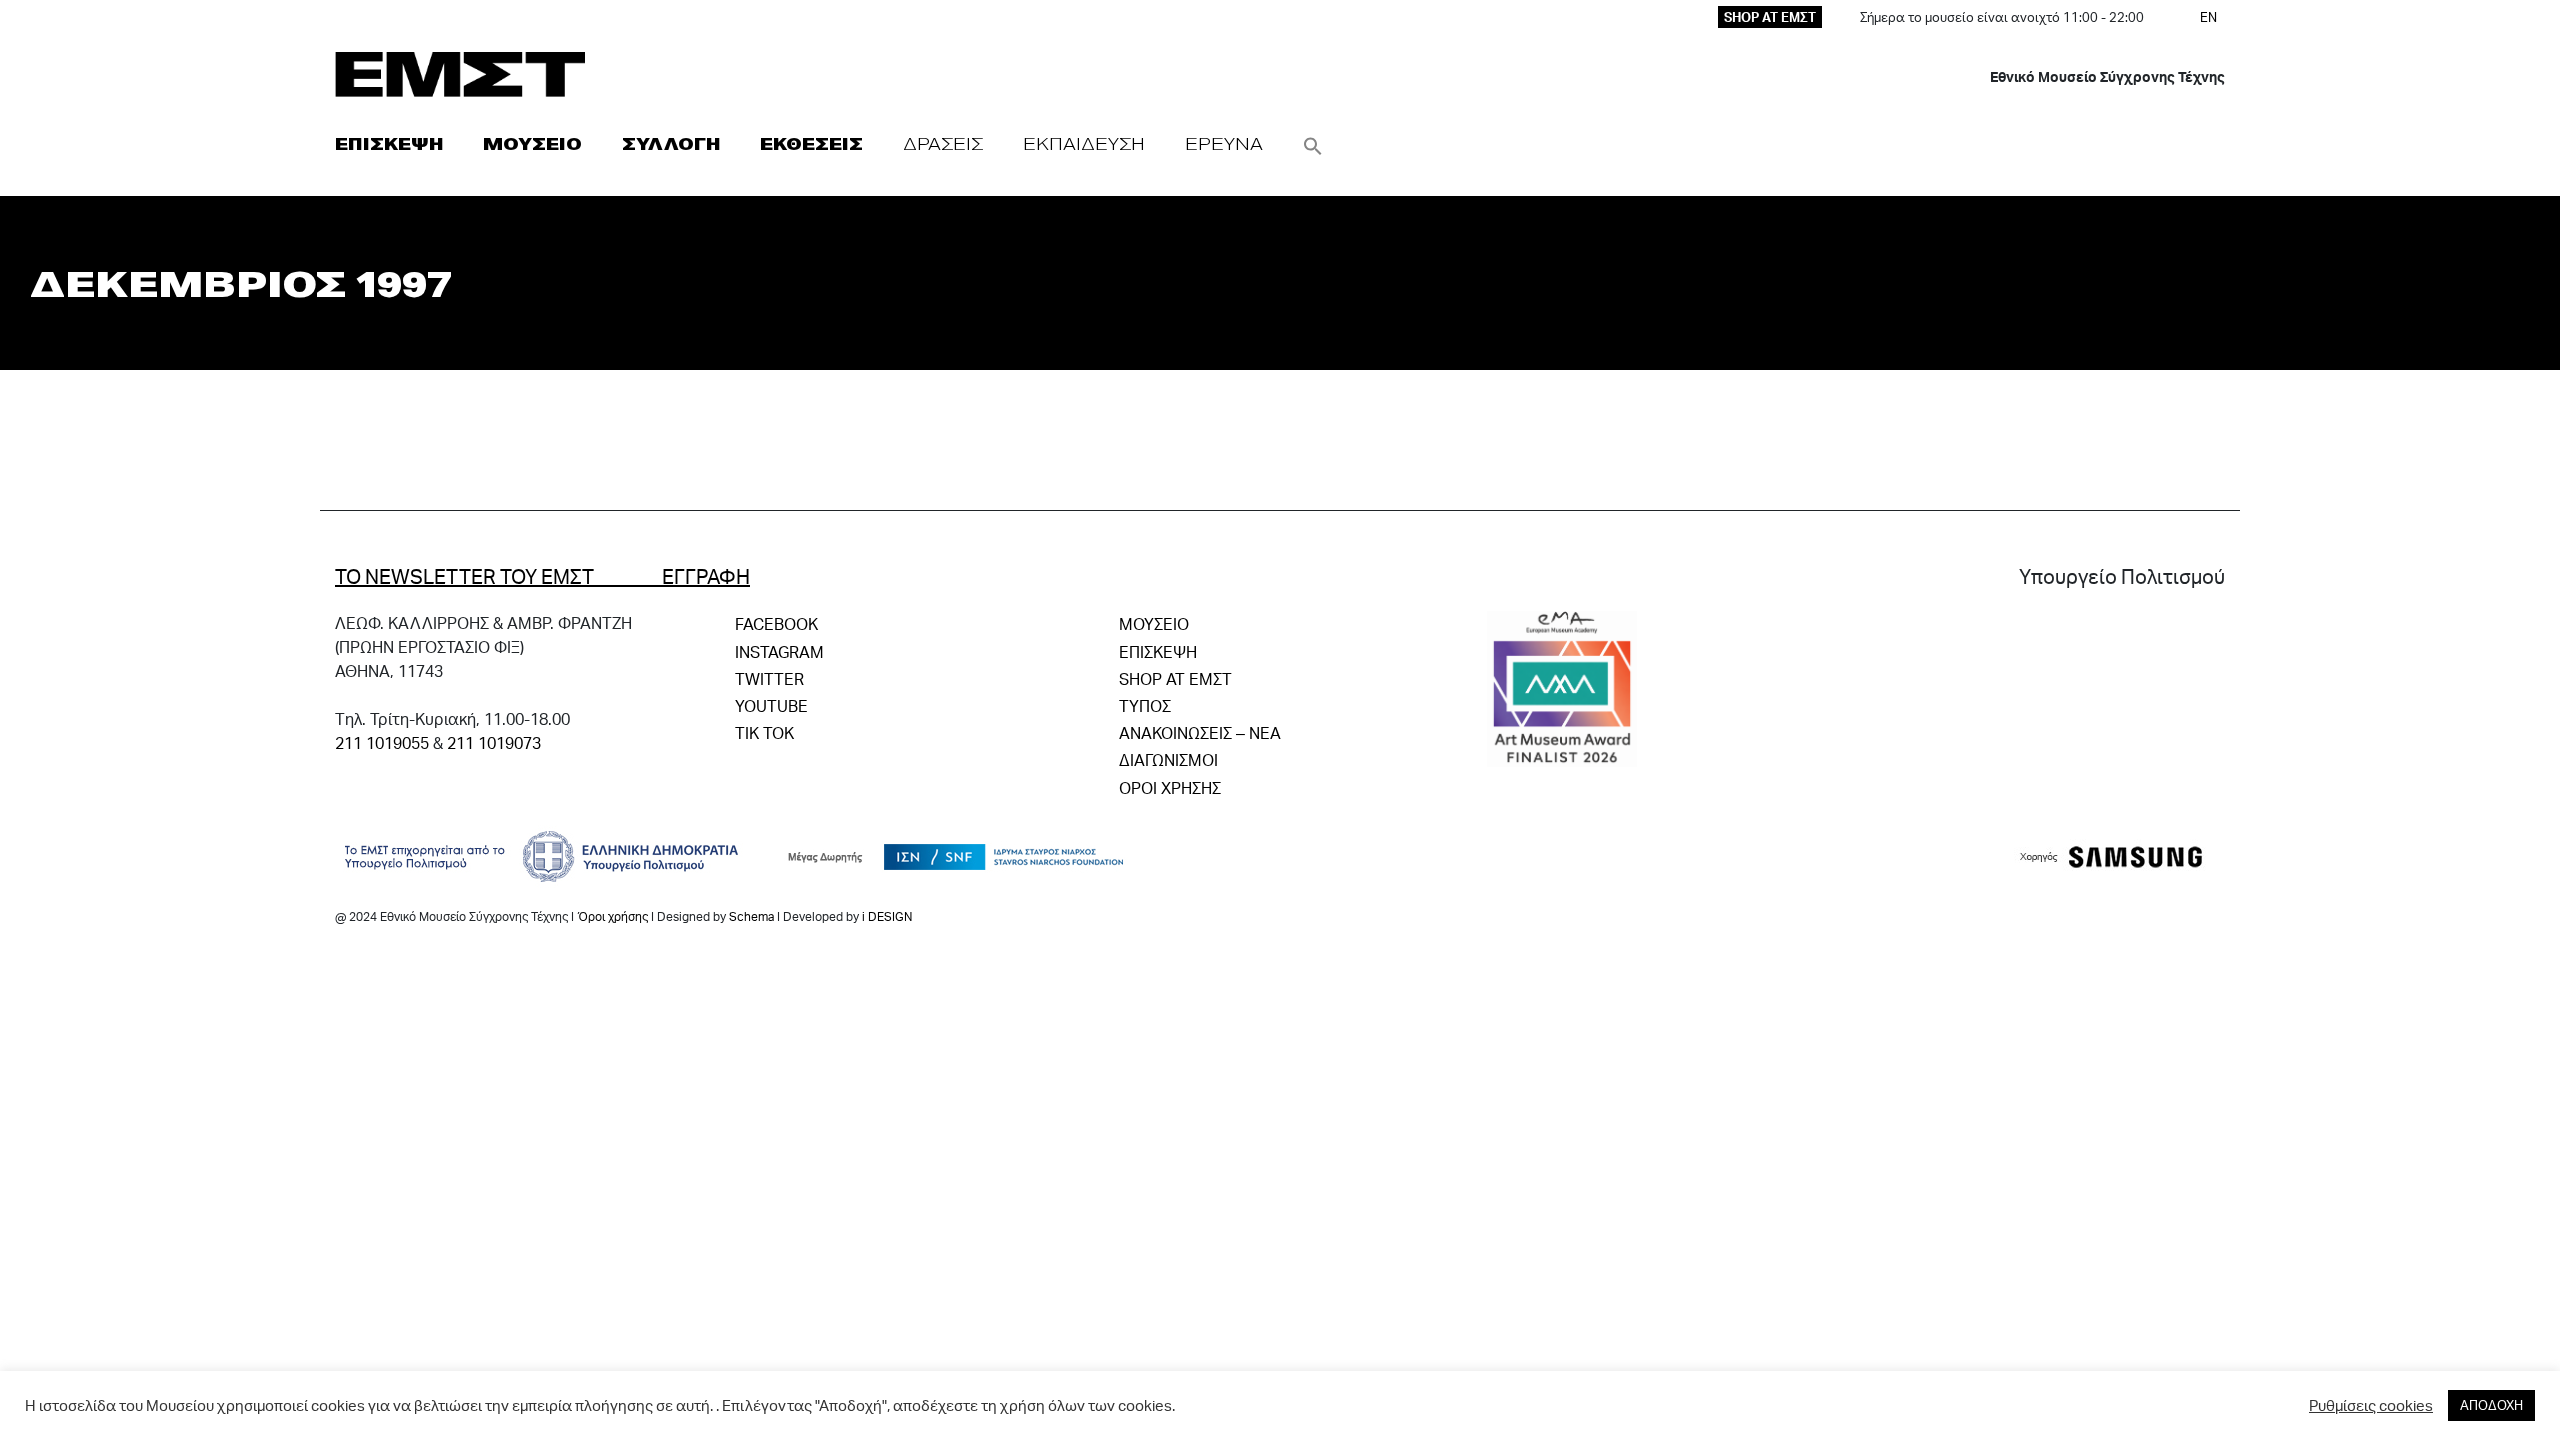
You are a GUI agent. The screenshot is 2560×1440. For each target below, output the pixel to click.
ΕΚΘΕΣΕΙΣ (811, 143)
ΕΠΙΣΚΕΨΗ (389, 143)
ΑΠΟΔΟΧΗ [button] (2491, 1405)
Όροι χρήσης (612, 916)
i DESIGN (887, 916)
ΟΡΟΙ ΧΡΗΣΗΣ (1170, 787)
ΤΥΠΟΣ (1145, 705)
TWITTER (769, 678)
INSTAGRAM (779, 651)
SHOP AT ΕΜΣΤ (1770, 17)
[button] (1313, 143)
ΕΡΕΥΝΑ (1224, 143)
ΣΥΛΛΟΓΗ (671, 143)
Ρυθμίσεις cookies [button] (2371, 1406)
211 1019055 (382, 742)
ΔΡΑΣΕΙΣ (943, 143)
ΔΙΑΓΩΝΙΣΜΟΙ (1168, 759)
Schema (751, 916)
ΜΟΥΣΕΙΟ (532, 143)
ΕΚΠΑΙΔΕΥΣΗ (1084, 143)
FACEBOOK (776, 623)
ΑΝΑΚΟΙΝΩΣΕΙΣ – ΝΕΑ (1200, 732)
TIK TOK (764, 732)
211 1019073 (494, 742)
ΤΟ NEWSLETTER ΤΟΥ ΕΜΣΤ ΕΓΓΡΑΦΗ (542, 576)
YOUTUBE (771, 705)
